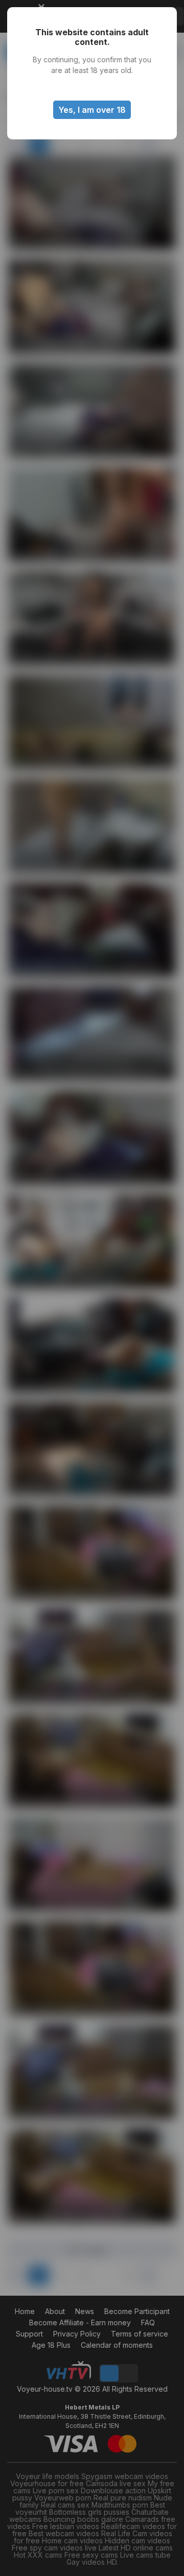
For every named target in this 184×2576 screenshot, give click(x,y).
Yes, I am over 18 (92, 110)
